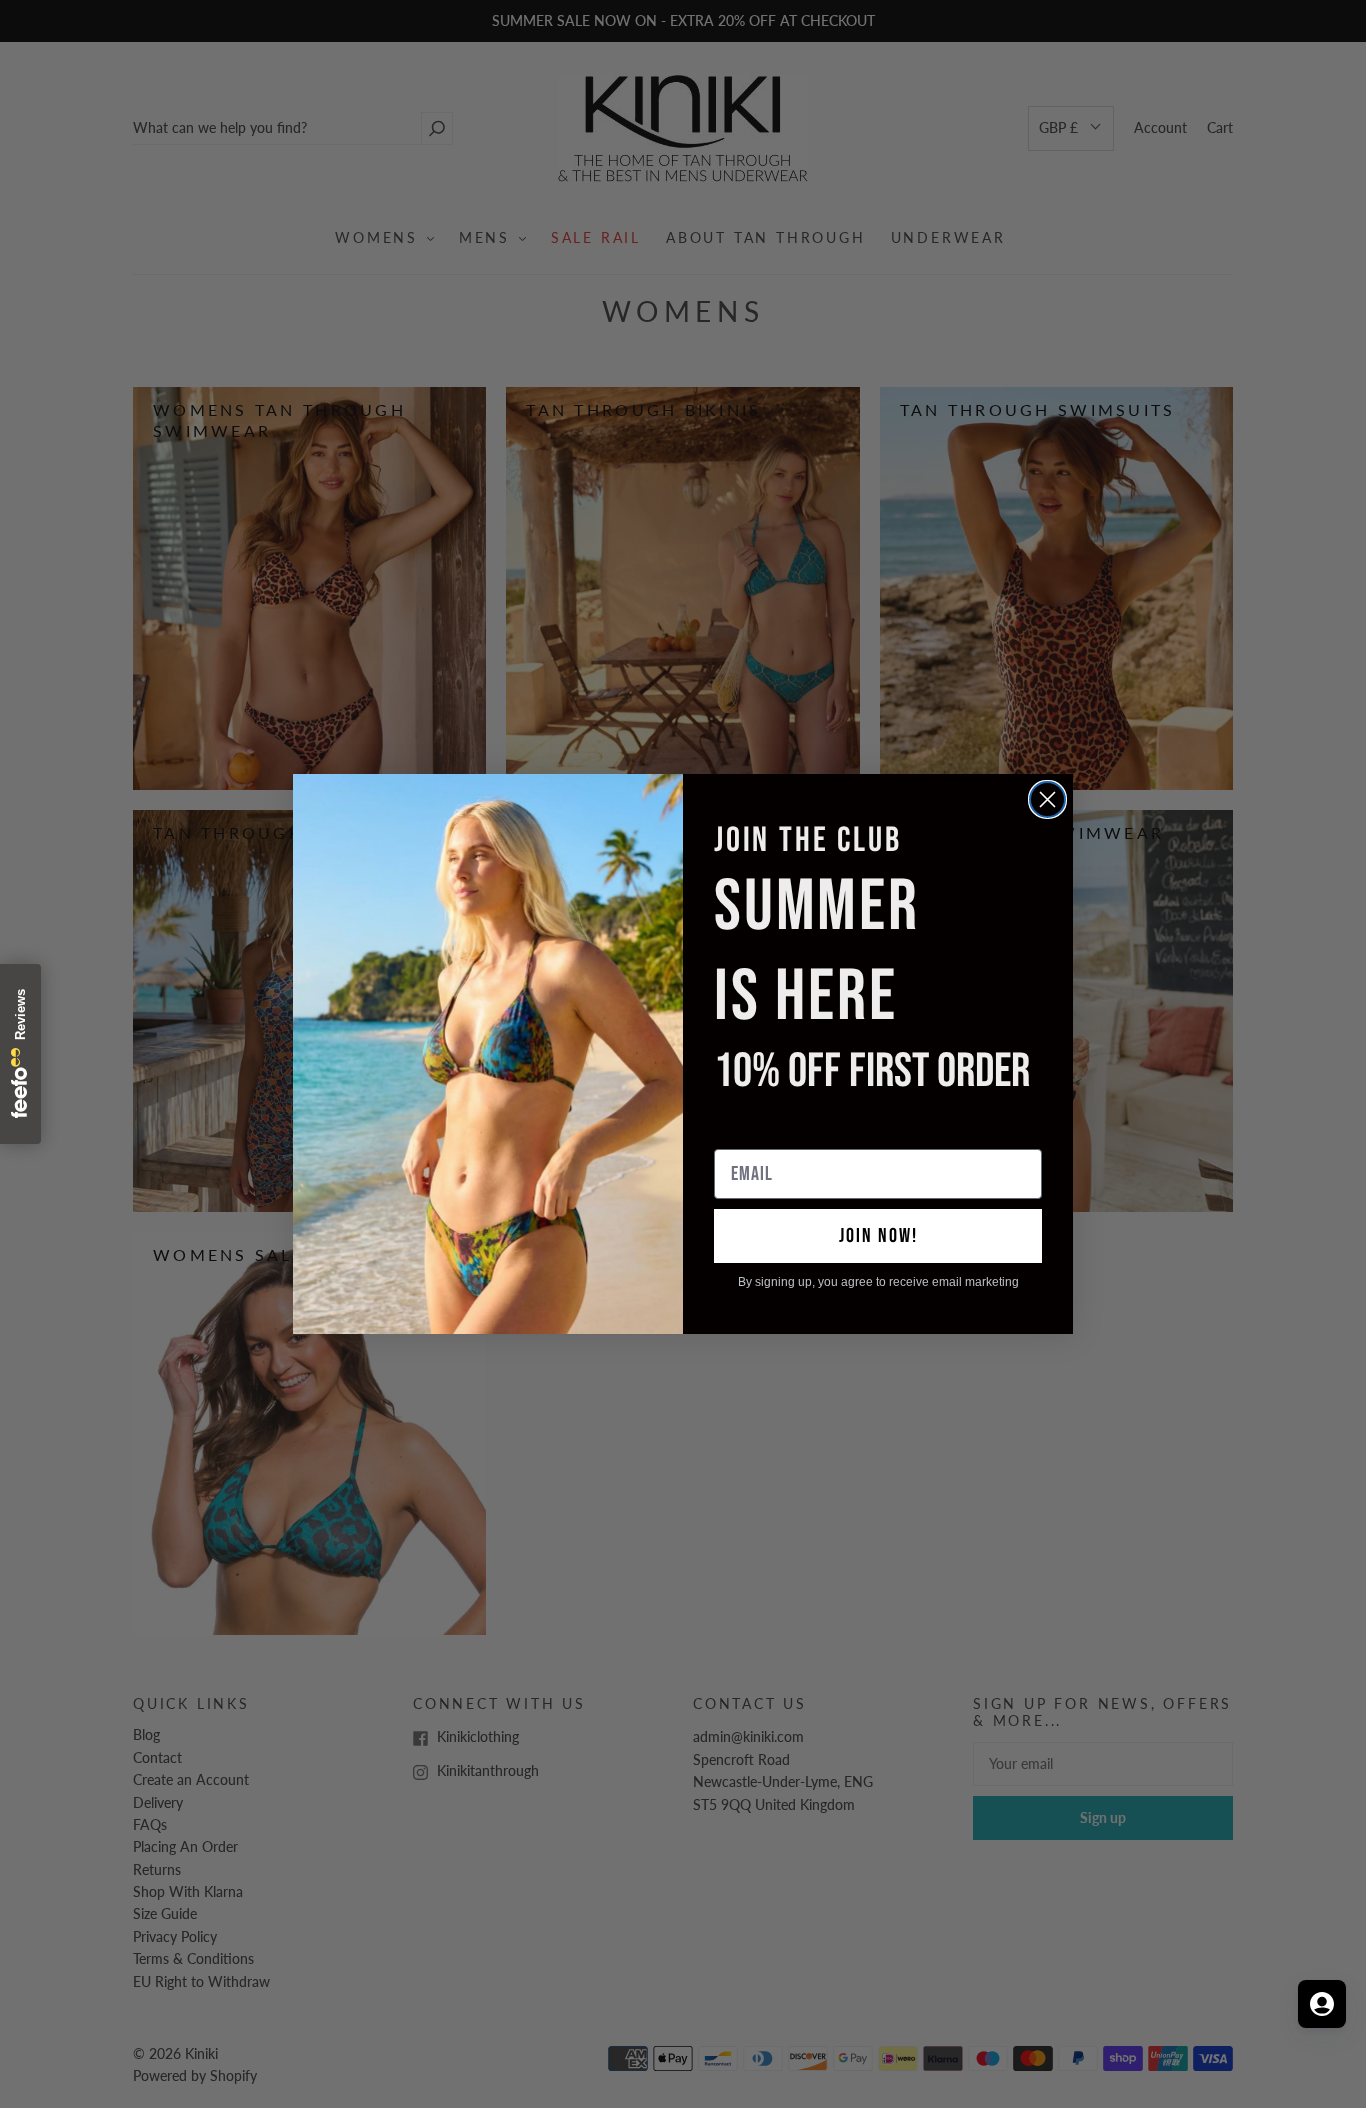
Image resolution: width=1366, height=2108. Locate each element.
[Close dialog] (1047, 799)
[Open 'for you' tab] (1322, 2004)
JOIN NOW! (878, 1236)
